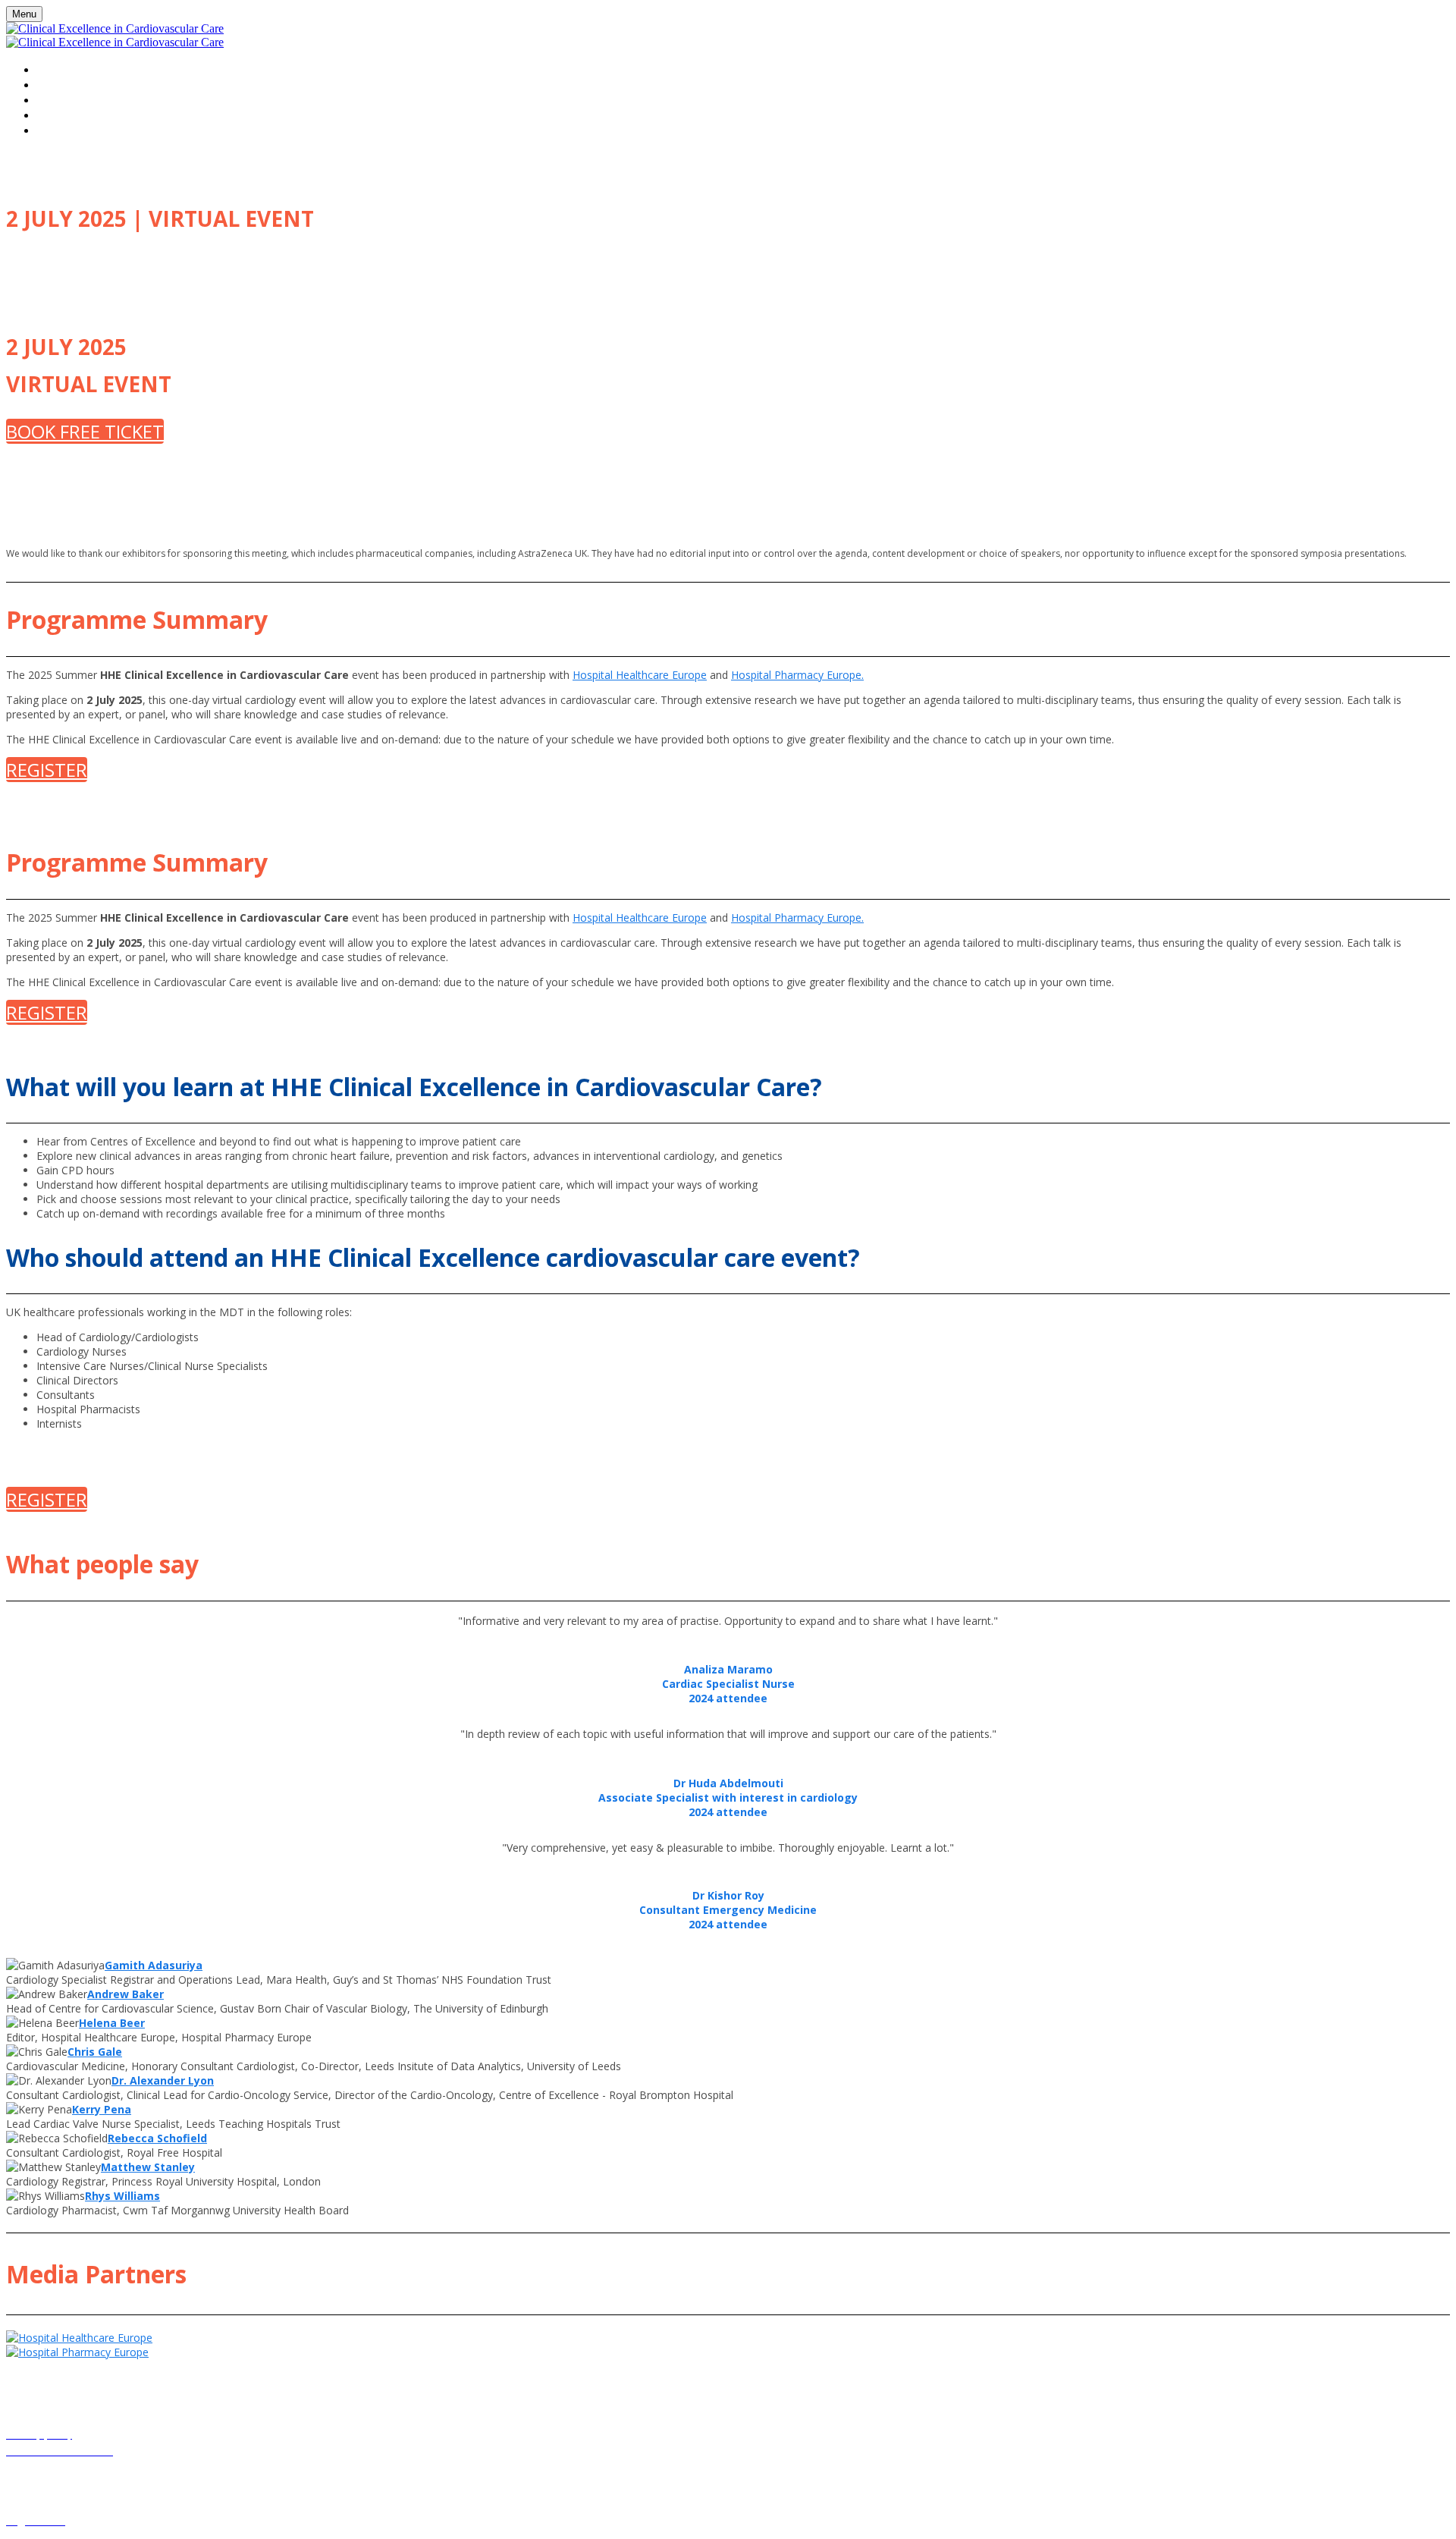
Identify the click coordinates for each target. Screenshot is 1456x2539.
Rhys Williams (122, 2196)
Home (53, 69)
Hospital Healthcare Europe (640, 675)
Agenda (60, 99)
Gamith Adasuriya (154, 1965)
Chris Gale (95, 2052)
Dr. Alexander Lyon (163, 2080)
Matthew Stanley (148, 2167)
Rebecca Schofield (157, 2138)
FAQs (51, 115)
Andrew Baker (126, 1994)
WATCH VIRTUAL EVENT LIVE (116, 84)
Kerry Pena (102, 2109)
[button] (85, 431)
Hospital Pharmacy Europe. (797, 675)
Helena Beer (112, 2023)
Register (63, 130)
